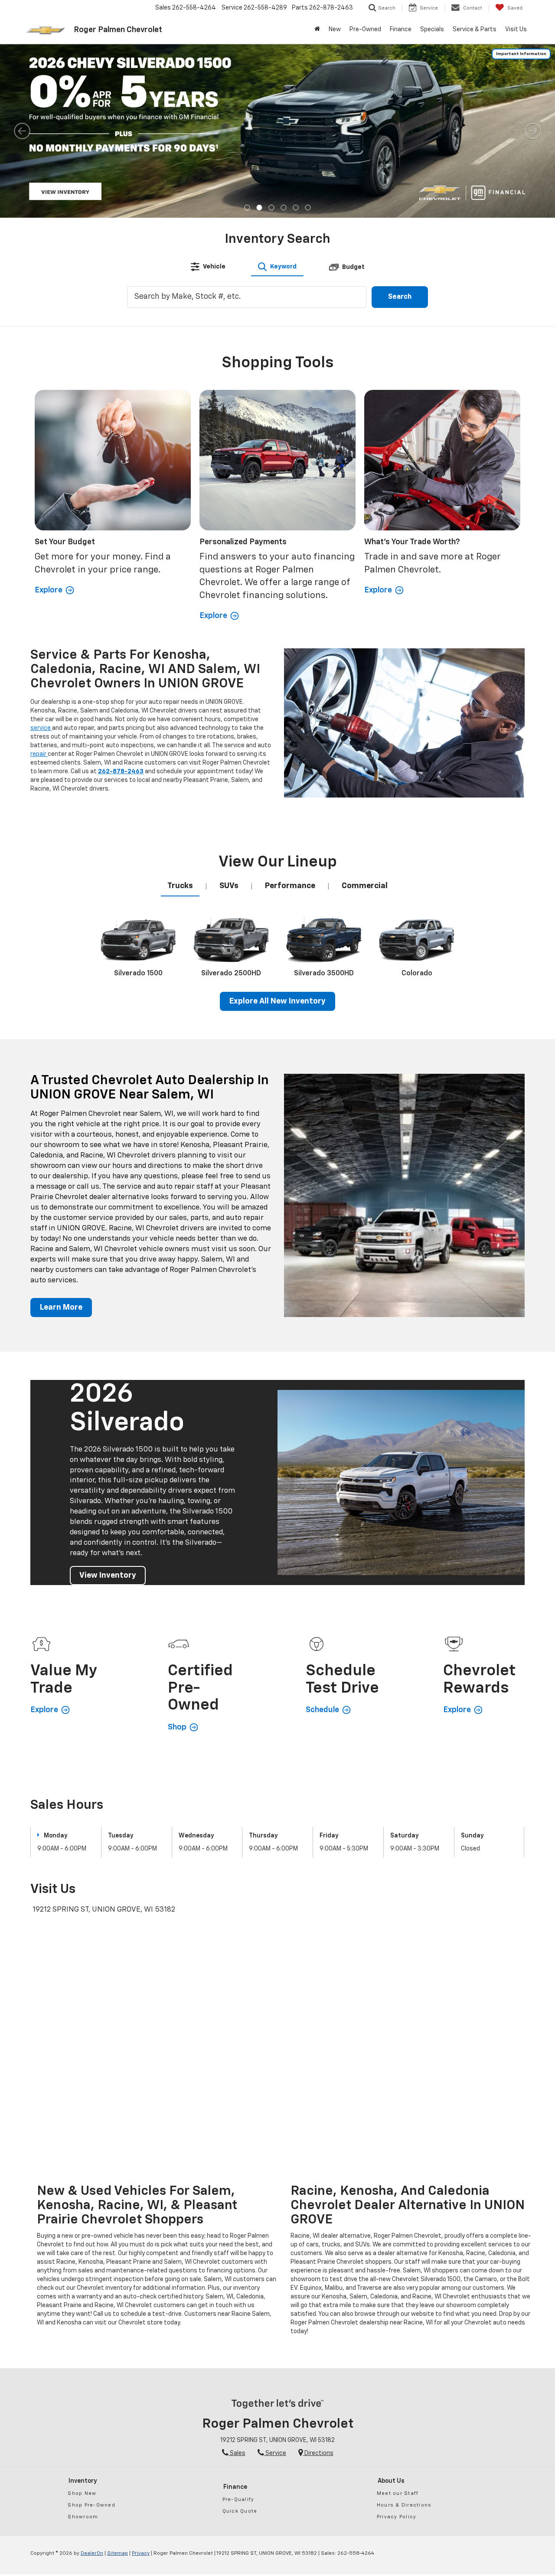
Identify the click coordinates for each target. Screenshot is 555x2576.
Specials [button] (432, 29)
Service (275, 2453)
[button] (247, 208)
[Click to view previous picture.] (22, 131)
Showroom (83, 2517)
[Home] (317, 29)
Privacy (141, 2553)
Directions (318, 2453)
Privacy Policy (397, 2517)
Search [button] (400, 297)
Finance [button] (401, 29)
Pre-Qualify (238, 2499)
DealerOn (92, 2553)
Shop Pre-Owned (91, 2505)
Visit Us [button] (516, 29)
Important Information (521, 54)
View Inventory (108, 1576)
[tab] (208, 267)
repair (39, 754)
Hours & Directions (404, 2505)
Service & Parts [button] (475, 29)
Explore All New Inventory (277, 1001)
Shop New (82, 2493)
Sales (237, 2453)
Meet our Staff (398, 2493)
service (41, 728)
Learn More (61, 1308)
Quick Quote (240, 2511)
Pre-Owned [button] (365, 29)
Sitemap (118, 2553)
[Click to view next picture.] (533, 131)
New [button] (335, 29)
